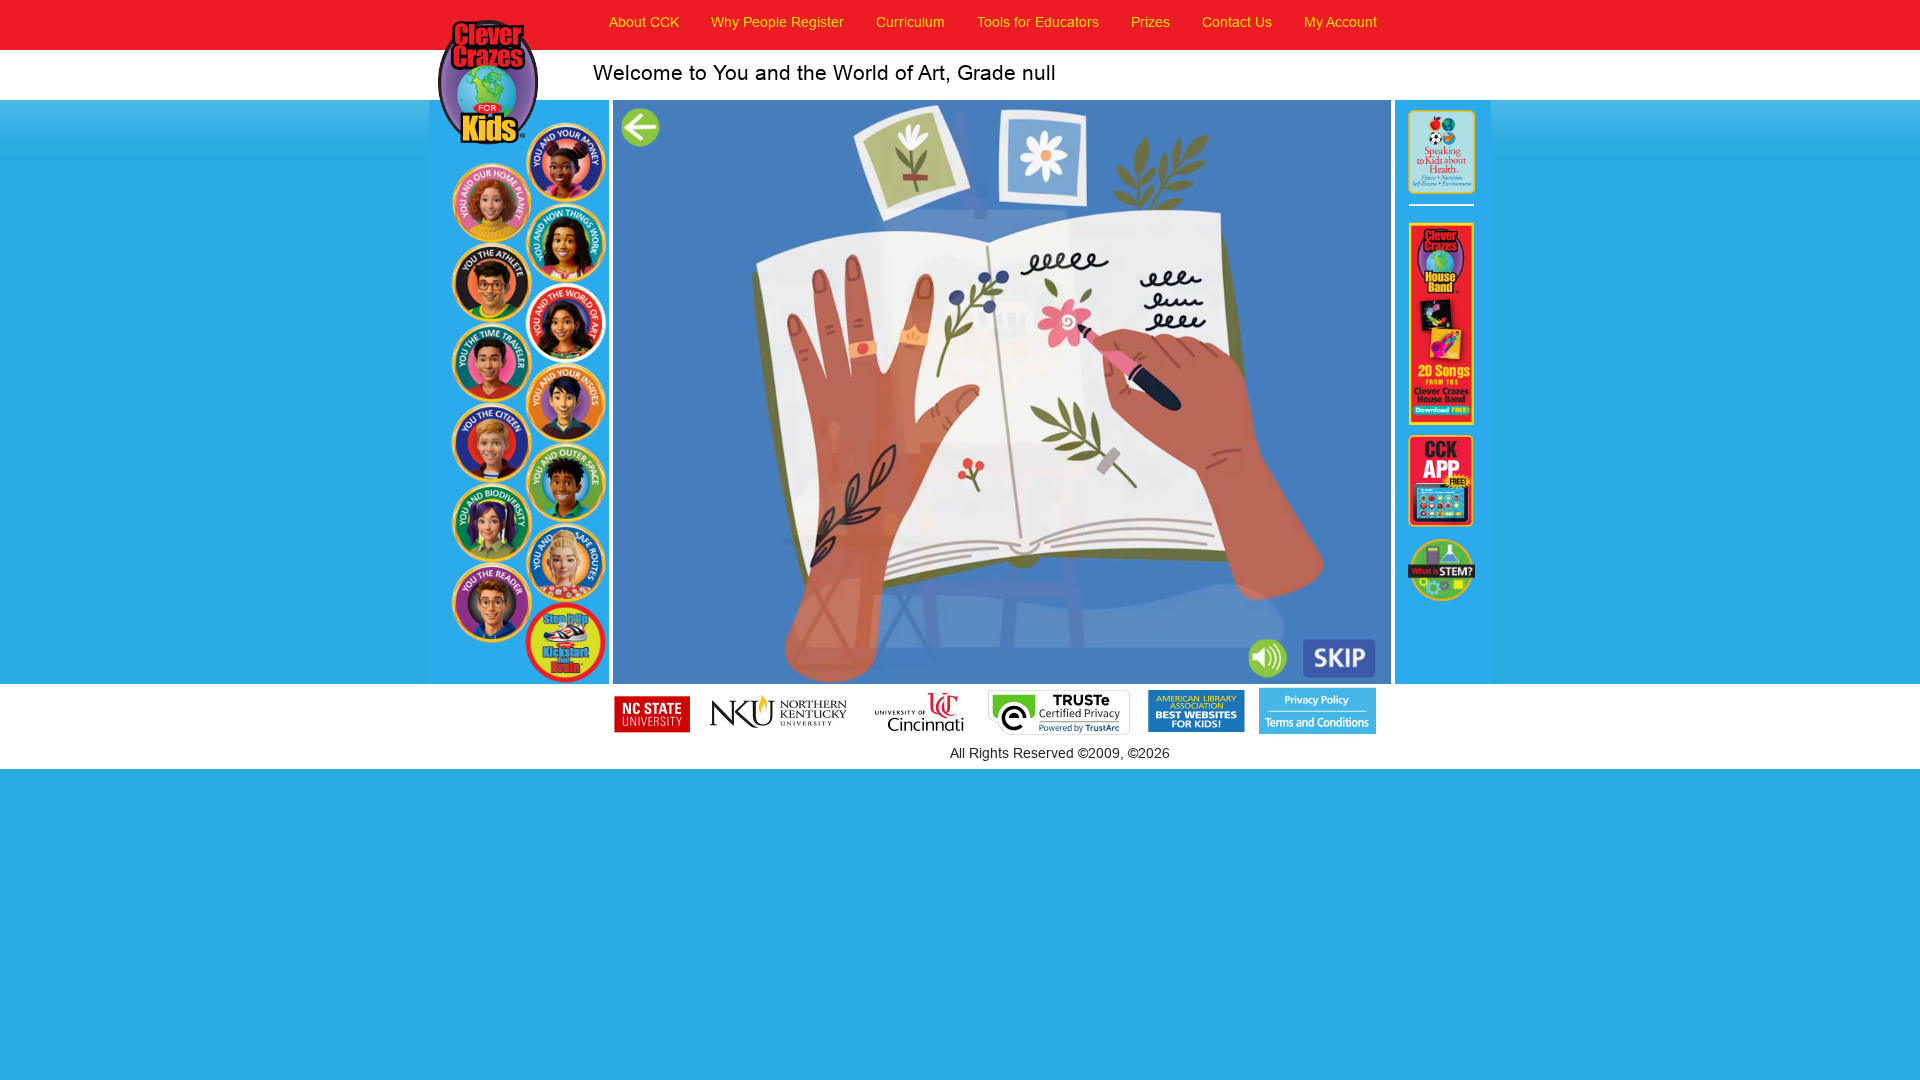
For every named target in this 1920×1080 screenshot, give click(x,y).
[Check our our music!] (1441, 323)
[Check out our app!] (1441, 482)
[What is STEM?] (1441, 570)
